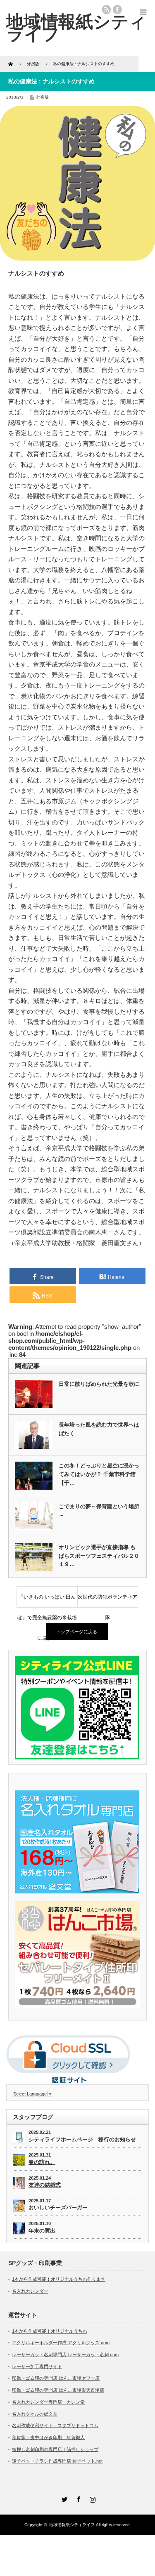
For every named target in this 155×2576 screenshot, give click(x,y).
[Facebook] (78, 2498)
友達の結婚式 (45, 2185)
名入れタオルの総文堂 (35, 2414)
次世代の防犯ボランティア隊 (107, 1601)
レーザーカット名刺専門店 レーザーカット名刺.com (65, 2355)
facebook (117, 9)
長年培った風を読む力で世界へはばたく (99, 1429)
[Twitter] (64, 2498)
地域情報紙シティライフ (72, 2525)
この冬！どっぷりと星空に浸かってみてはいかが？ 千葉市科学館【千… (99, 1474)
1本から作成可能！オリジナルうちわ (50, 2331)
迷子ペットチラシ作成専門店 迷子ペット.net (57, 2461)
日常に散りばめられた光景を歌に (99, 1384)
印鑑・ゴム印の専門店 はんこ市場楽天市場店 (58, 2390)
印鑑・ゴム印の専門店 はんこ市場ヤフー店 (56, 2378)
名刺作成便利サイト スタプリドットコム (55, 2425)
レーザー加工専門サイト (37, 2366)
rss (106, 9)
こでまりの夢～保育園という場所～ (99, 1511)
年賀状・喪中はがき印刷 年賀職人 (48, 2437)
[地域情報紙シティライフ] (76, 28)
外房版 (43, 97)
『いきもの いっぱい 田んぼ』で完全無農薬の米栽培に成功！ (47, 1601)
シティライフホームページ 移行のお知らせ (82, 2139)
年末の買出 (42, 2231)
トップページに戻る (77, 1632)
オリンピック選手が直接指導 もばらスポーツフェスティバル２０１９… (99, 1556)
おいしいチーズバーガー (58, 2207)
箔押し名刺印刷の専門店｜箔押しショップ (55, 2449)
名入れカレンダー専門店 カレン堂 (48, 2402)
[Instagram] (92, 2498)
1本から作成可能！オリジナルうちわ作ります (59, 2279)
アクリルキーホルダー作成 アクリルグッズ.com (61, 2343)
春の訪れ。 (42, 2162)
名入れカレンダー (30, 2291)
